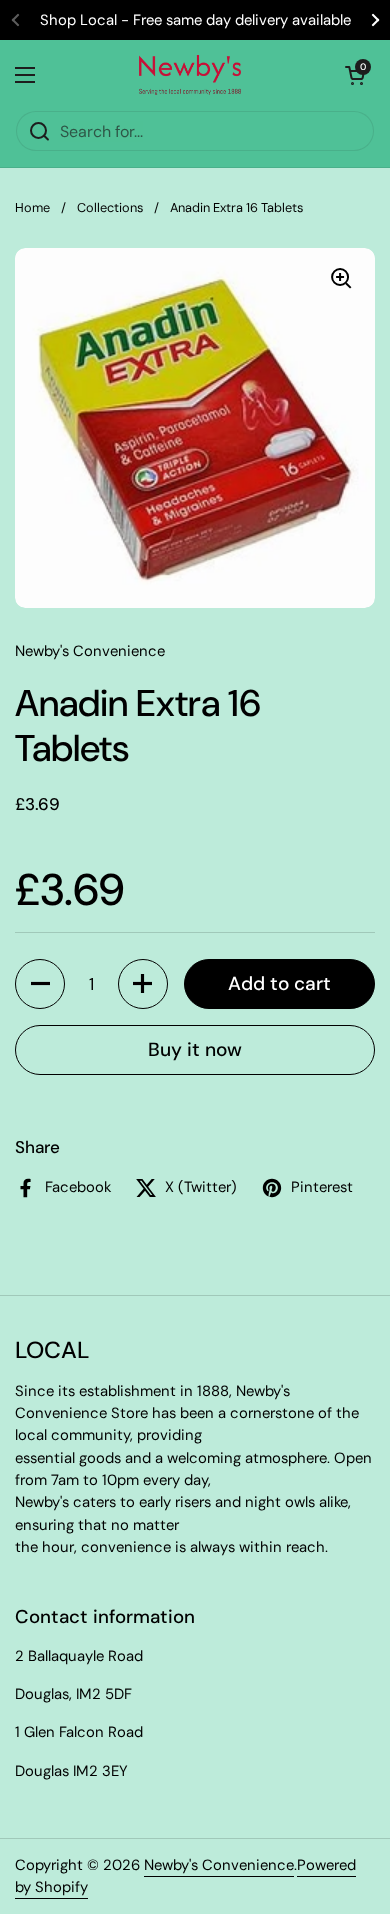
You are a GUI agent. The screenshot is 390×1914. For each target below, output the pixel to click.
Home (32, 207)
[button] (40, 984)
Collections (110, 207)
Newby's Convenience (219, 1865)
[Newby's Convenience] (190, 75)
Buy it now (195, 1049)
